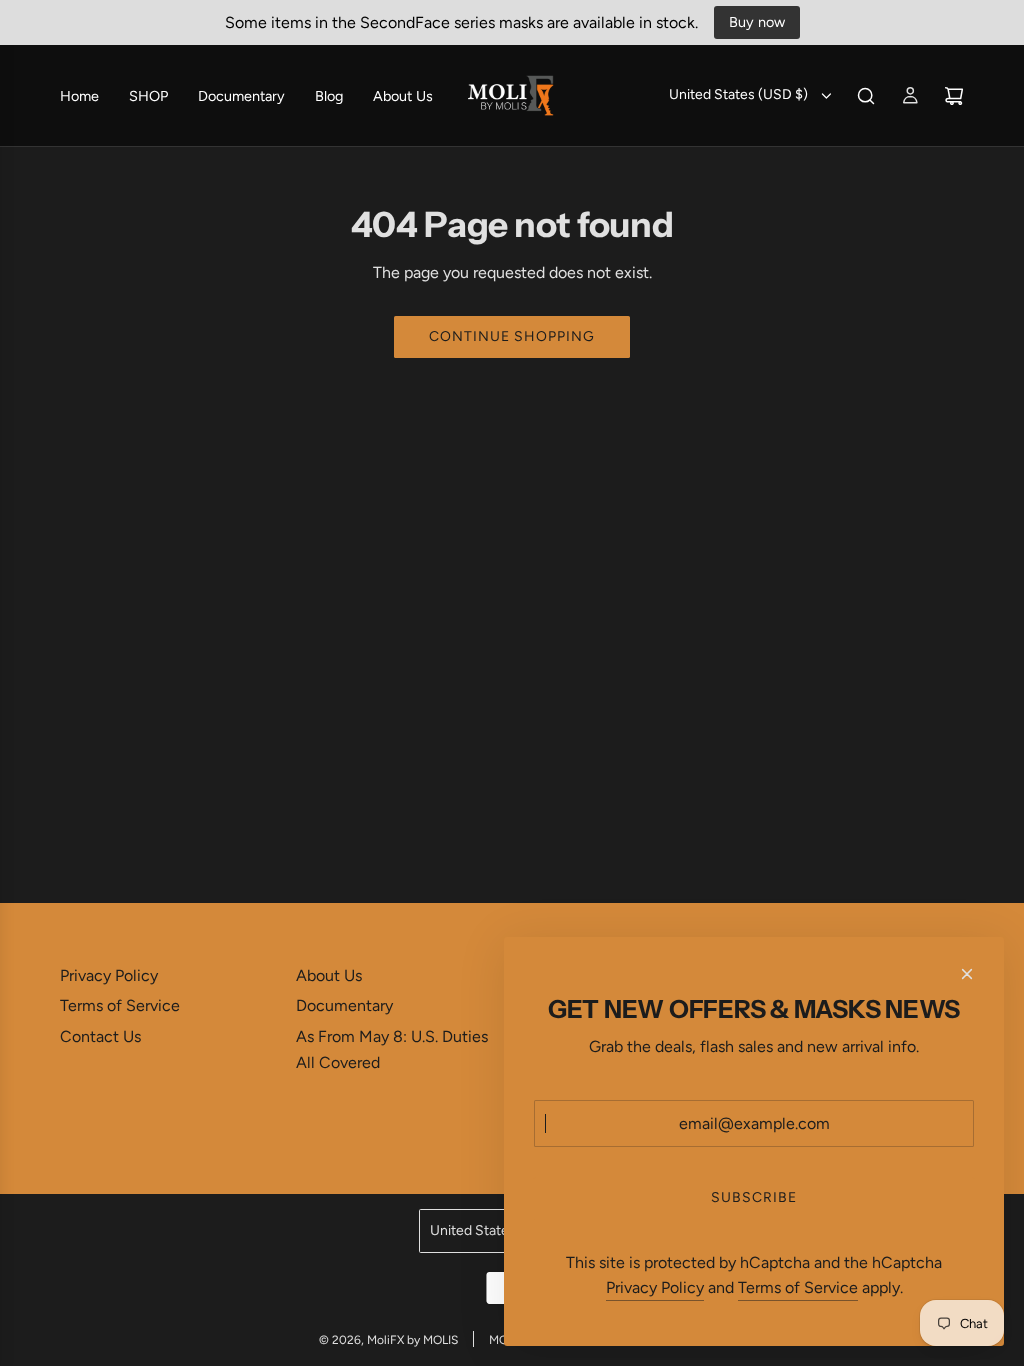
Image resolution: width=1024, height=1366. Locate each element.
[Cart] (954, 96)
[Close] (967, 974)
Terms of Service (798, 1287)
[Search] (866, 96)
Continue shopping (512, 336)
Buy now (757, 22)
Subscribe (754, 1197)
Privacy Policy (655, 1287)
